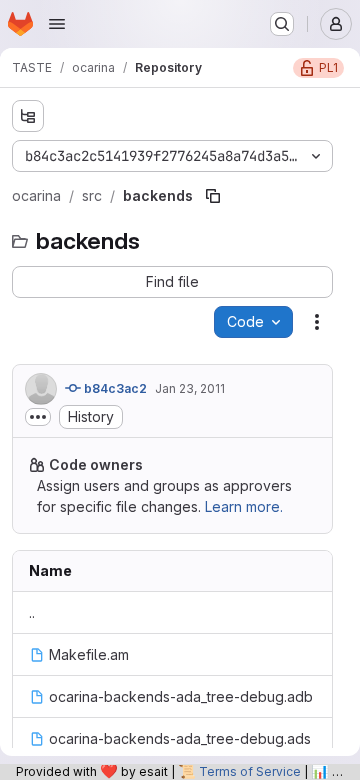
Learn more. (244, 506)
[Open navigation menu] (57, 24)
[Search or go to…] (282, 24)
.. (32, 612)
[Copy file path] (213, 196)
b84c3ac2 (114, 388)
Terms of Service (250, 771)
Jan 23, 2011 (190, 388)
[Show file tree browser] (28, 116)
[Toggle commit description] (38, 417)
